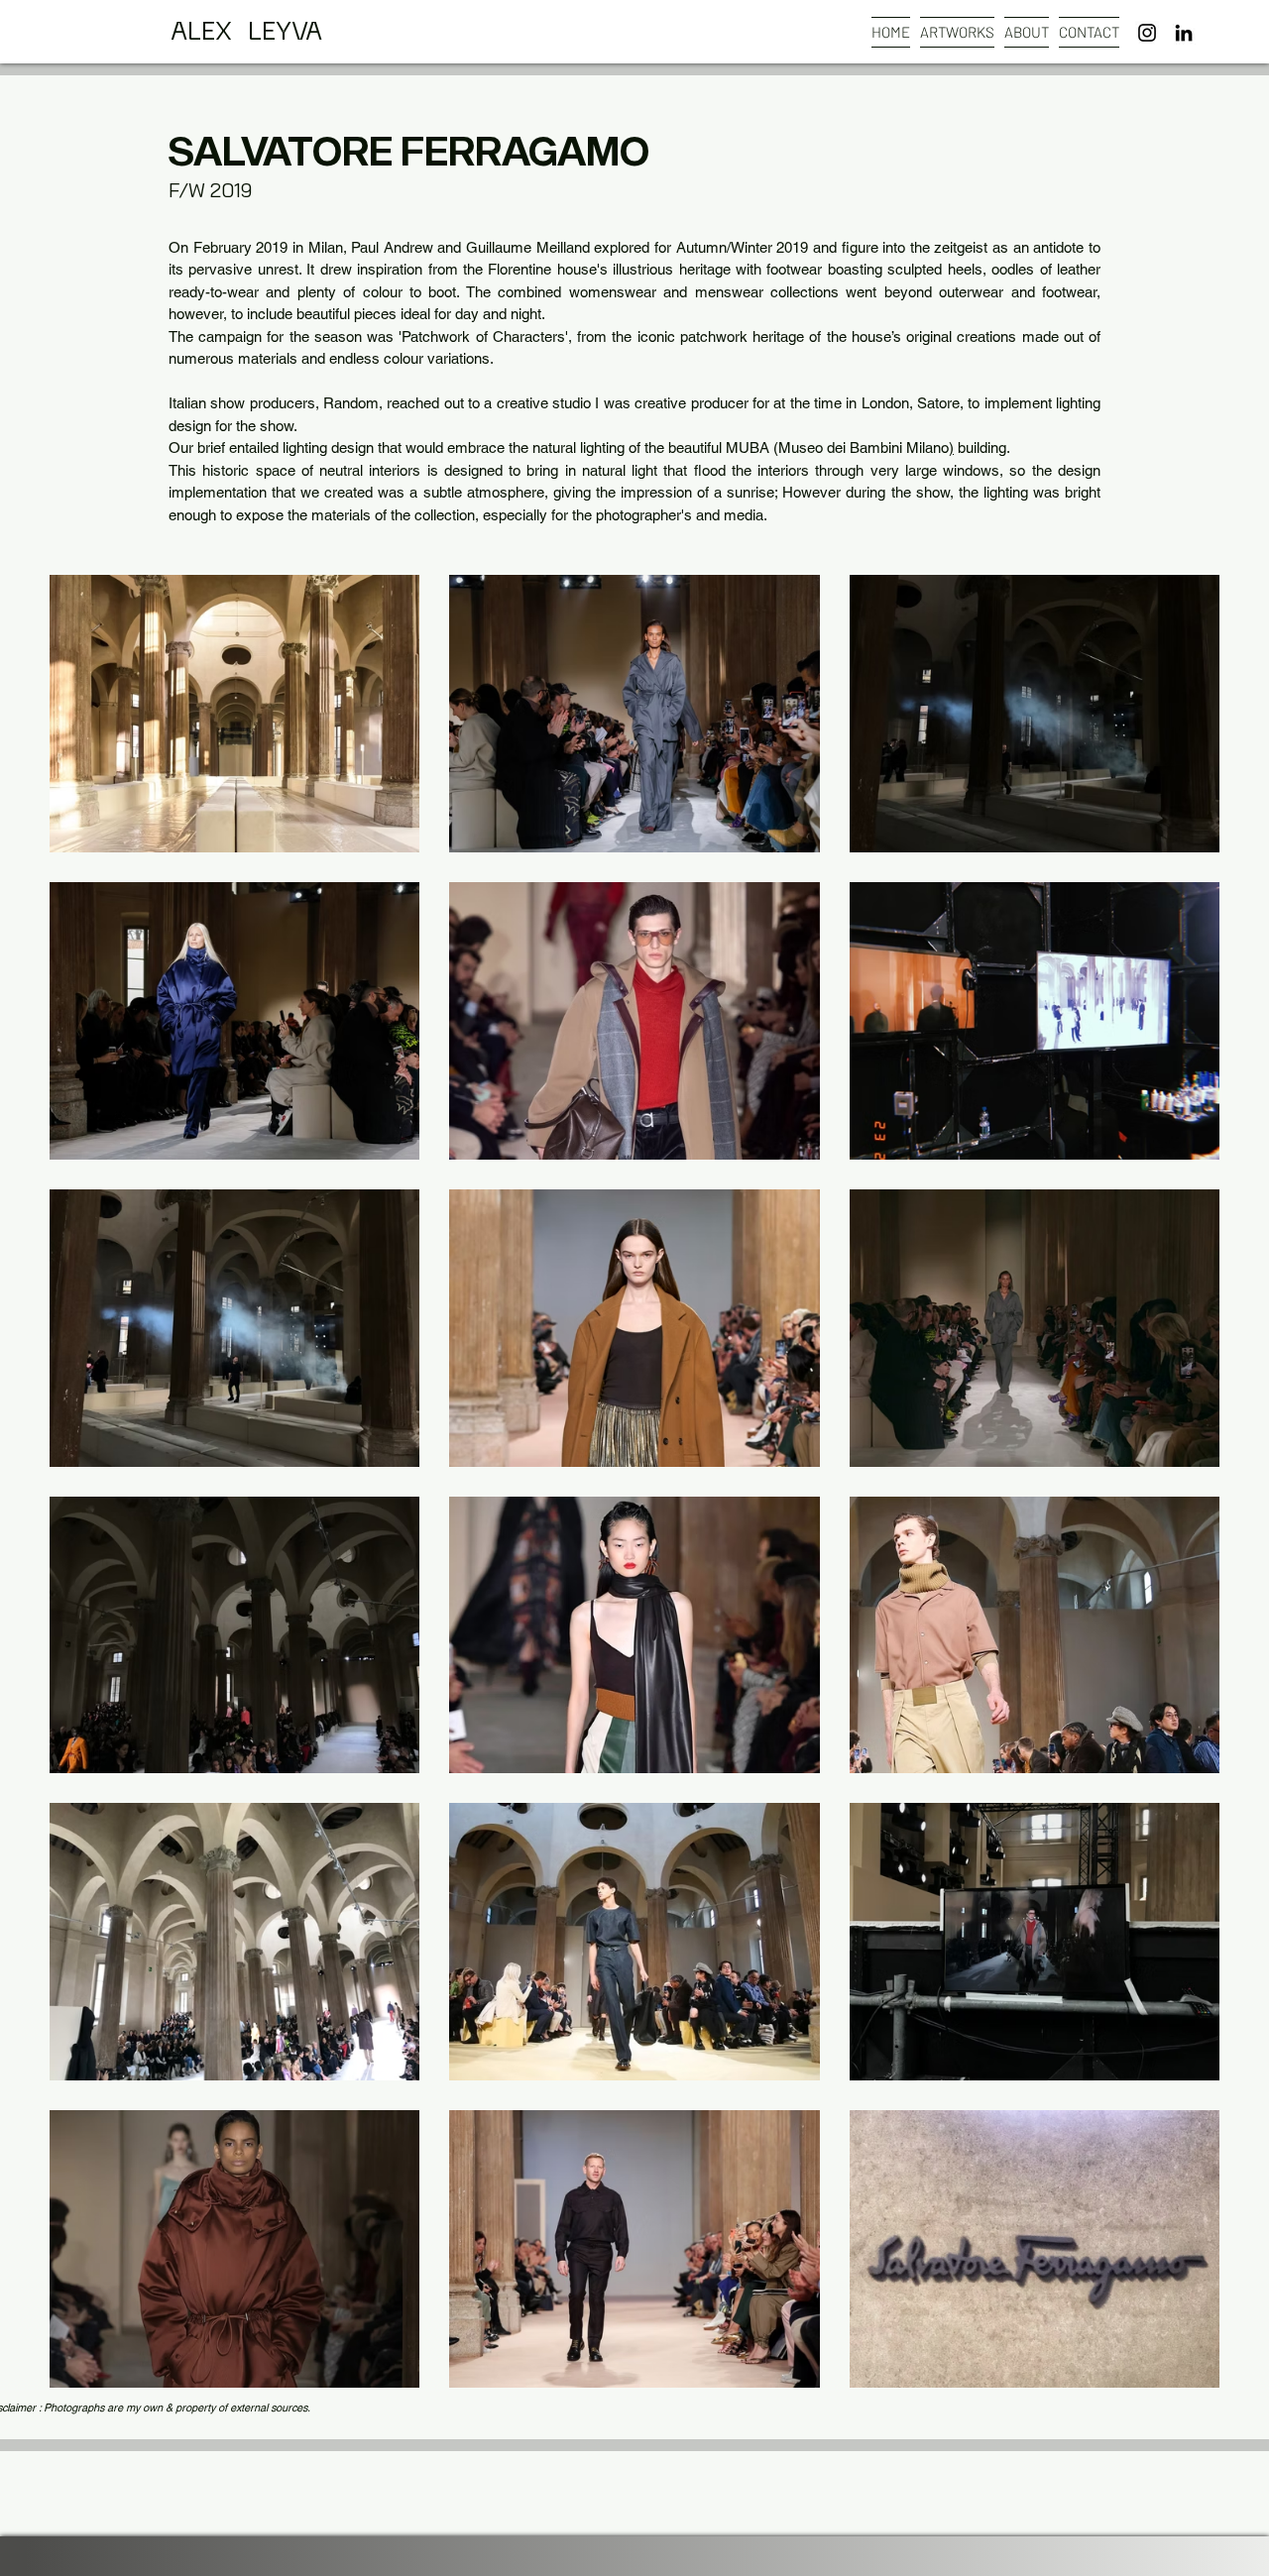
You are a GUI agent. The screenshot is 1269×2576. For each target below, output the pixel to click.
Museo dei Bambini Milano (864, 448)
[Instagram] (1147, 33)
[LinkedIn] (1184, 33)
